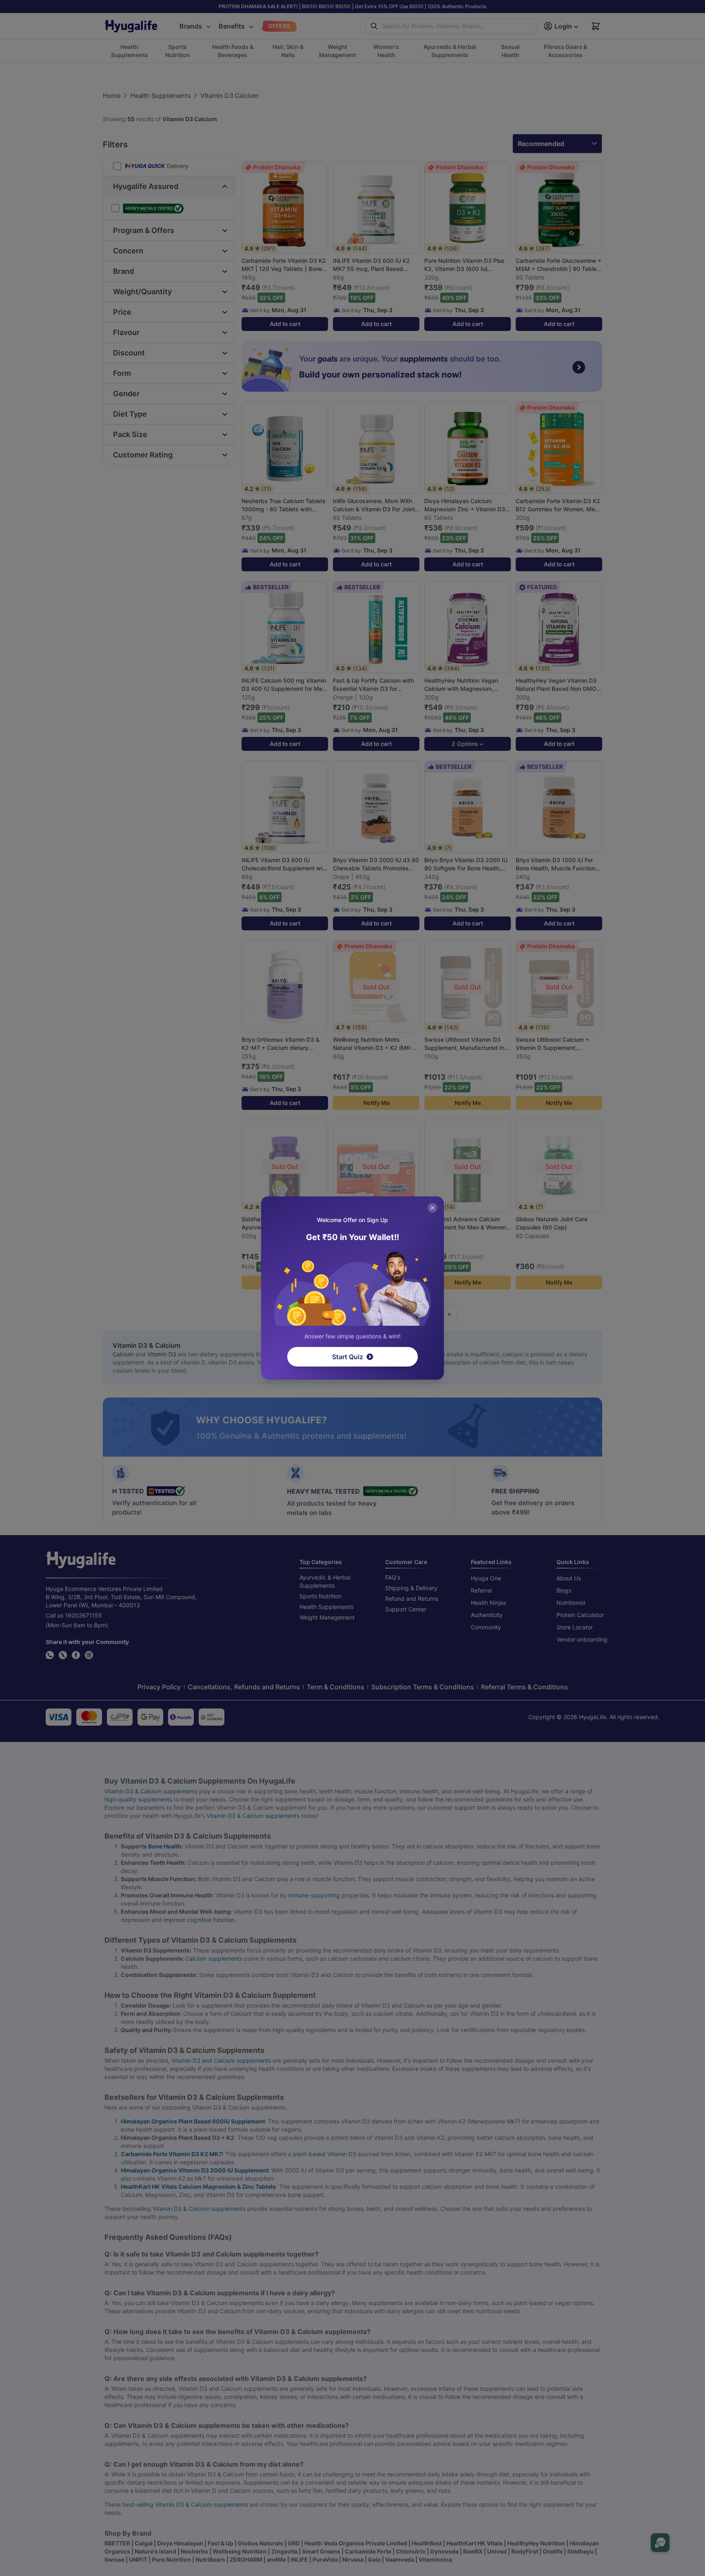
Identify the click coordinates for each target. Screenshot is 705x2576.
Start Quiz (348, 1357)
